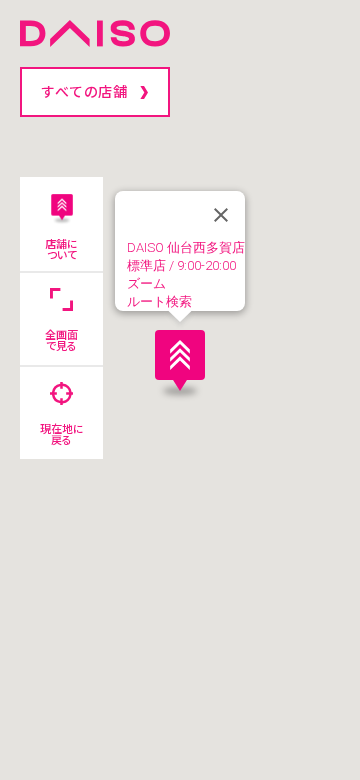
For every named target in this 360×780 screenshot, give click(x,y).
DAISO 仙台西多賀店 (186, 247)
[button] (180, 360)
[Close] (221, 215)
